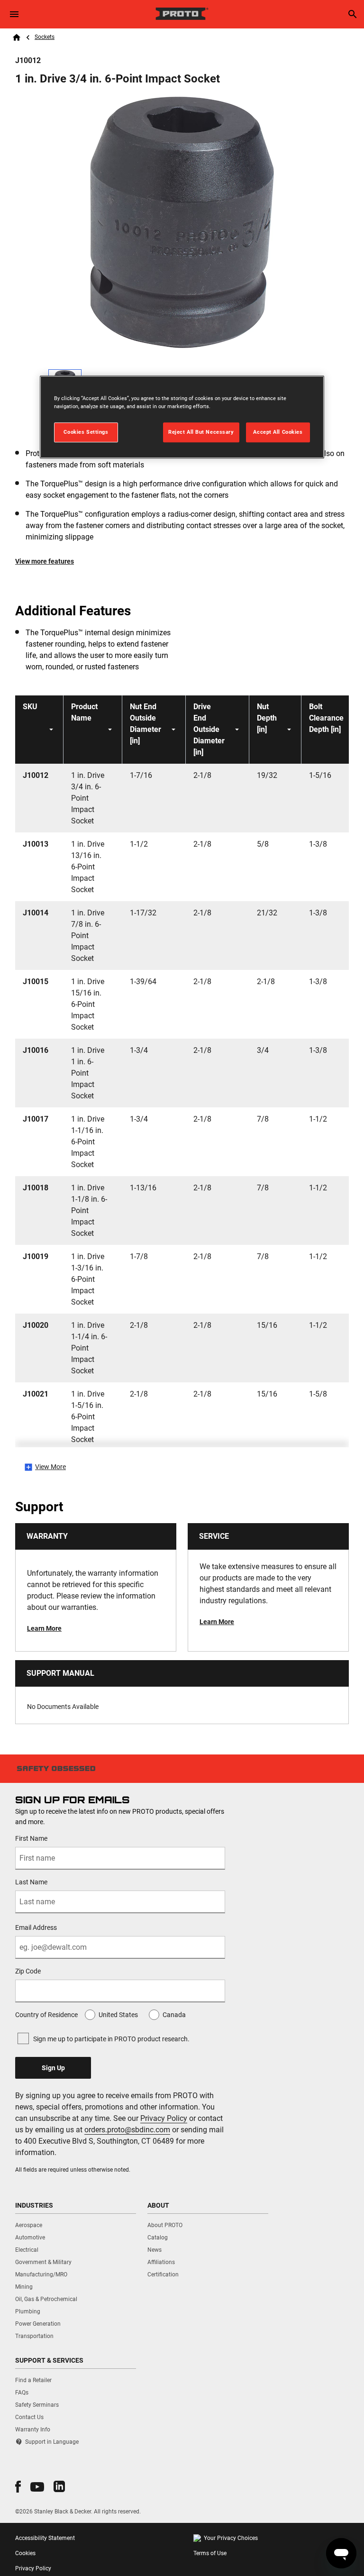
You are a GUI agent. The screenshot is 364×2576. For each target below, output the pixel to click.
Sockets (45, 37)
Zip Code (28, 1971)
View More (50, 1467)
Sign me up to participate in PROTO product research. (111, 2039)
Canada (174, 2015)
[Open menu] (14, 14)
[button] (18, 2487)
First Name (31, 1838)
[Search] (353, 14)
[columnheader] (39, 730)
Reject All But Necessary (201, 432)
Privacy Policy (164, 2118)
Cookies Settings (86, 432)
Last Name (31, 1882)
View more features (45, 561)
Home (17, 37)
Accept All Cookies (278, 432)
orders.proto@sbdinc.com (127, 2130)
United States (118, 2015)
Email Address (36, 1927)
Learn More (44, 1628)
